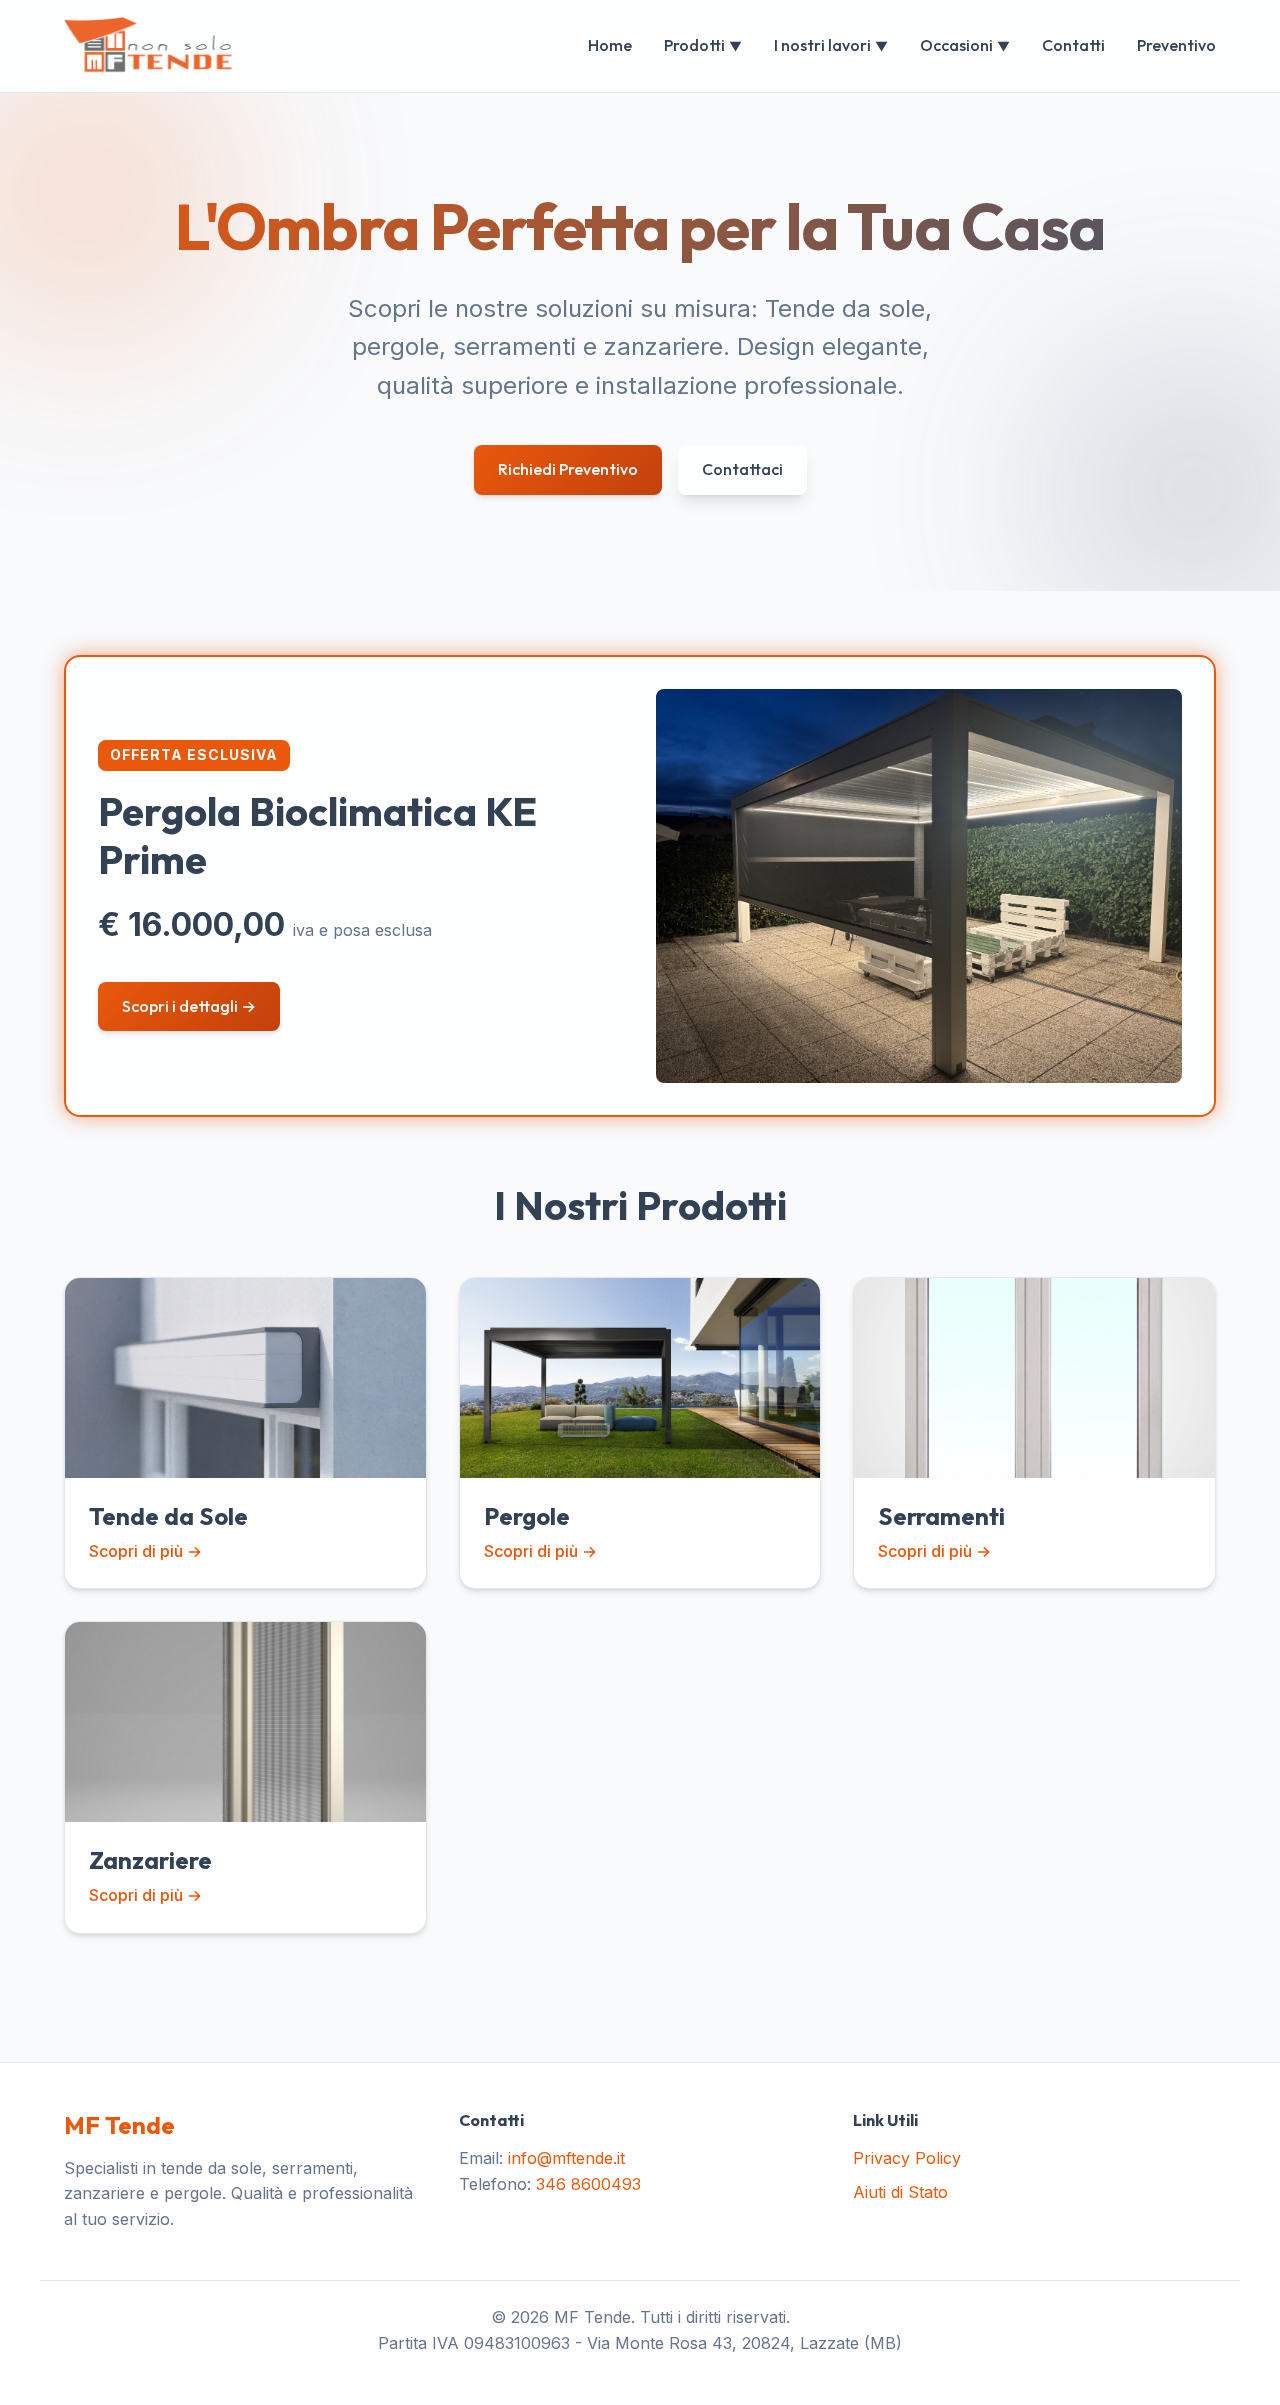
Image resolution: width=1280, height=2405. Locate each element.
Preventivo (1176, 45)
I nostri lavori (831, 45)
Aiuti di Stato (900, 2192)
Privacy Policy (907, 2158)
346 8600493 (588, 2184)
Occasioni (965, 45)
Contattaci (742, 469)
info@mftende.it (566, 2158)
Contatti (1073, 45)
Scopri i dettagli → (189, 1006)
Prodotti (703, 45)
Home (610, 45)
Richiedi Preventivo (568, 469)
